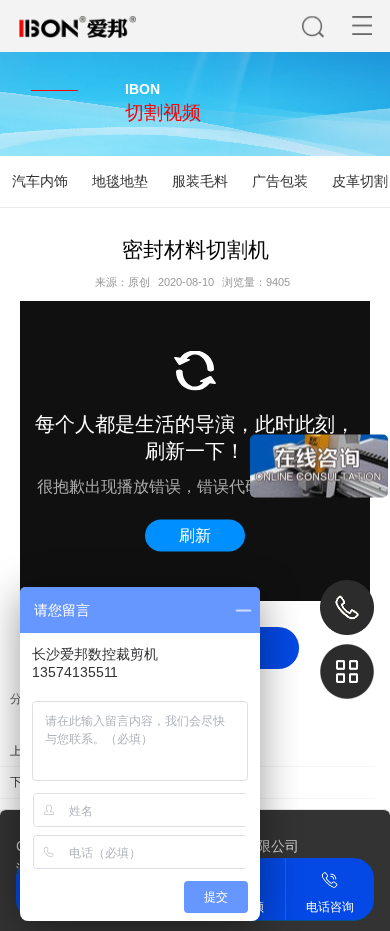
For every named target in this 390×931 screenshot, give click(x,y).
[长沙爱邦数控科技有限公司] (58, 11)
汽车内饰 (40, 181)
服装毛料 (200, 181)
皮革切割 (360, 181)
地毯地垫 (120, 181)
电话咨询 (330, 879)
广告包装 (280, 181)
